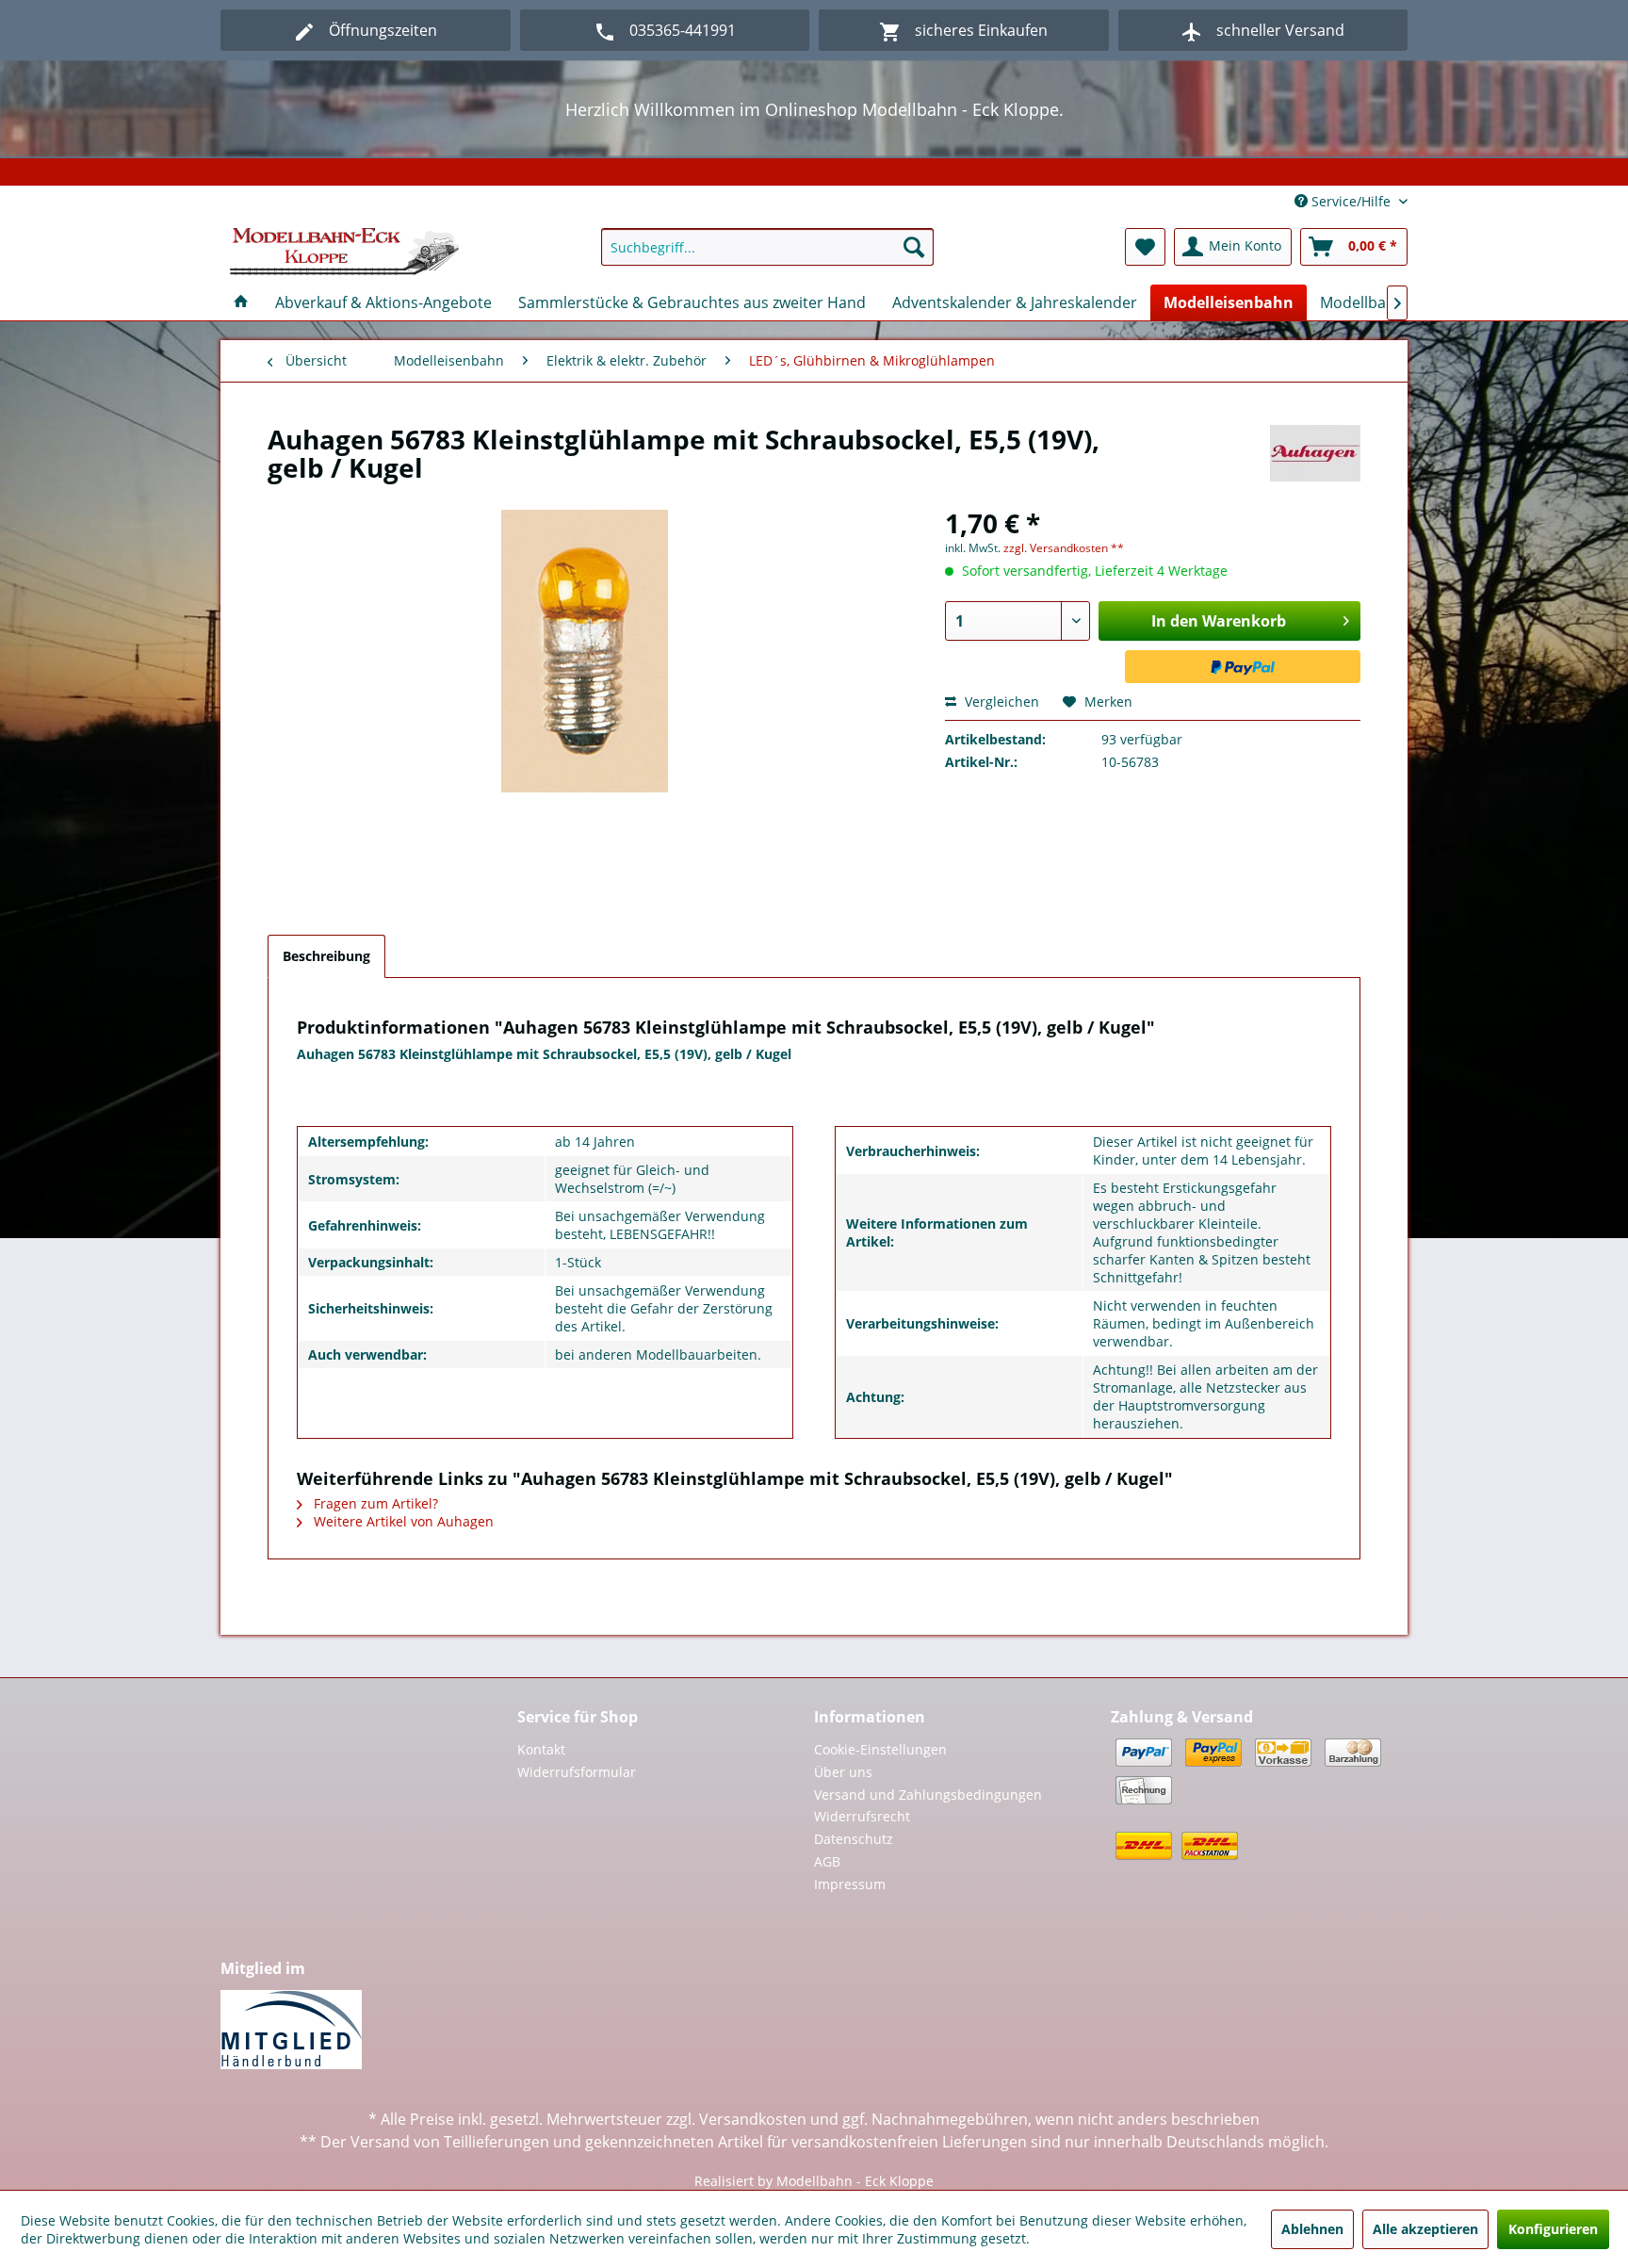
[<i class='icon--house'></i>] (241, 302)
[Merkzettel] (1145, 247)
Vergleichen (1000, 702)
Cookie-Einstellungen (880, 1749)
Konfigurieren (1553, 2229)
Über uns (843, 1772)
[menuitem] (767, 247)
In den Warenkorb (1219, 621)
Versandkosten (753, 2119)
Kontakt (541, 1749)
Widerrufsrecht (862, 1816)
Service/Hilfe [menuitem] (1351, 201)
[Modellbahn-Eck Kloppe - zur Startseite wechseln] (344, 252)
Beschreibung (326, 956)
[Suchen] (914, 247)
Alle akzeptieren (1425, 2229)
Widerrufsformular (577, 1772)
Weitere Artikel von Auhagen (402, 1521)
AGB (827, 1861)
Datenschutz (854, 1839)
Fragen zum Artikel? (374, 1503)
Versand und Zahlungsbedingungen (928, 1795)
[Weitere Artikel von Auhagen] (1315, 458)
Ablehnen (1312, 2229)
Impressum (850, 1884)
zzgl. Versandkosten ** (1064, 548)
